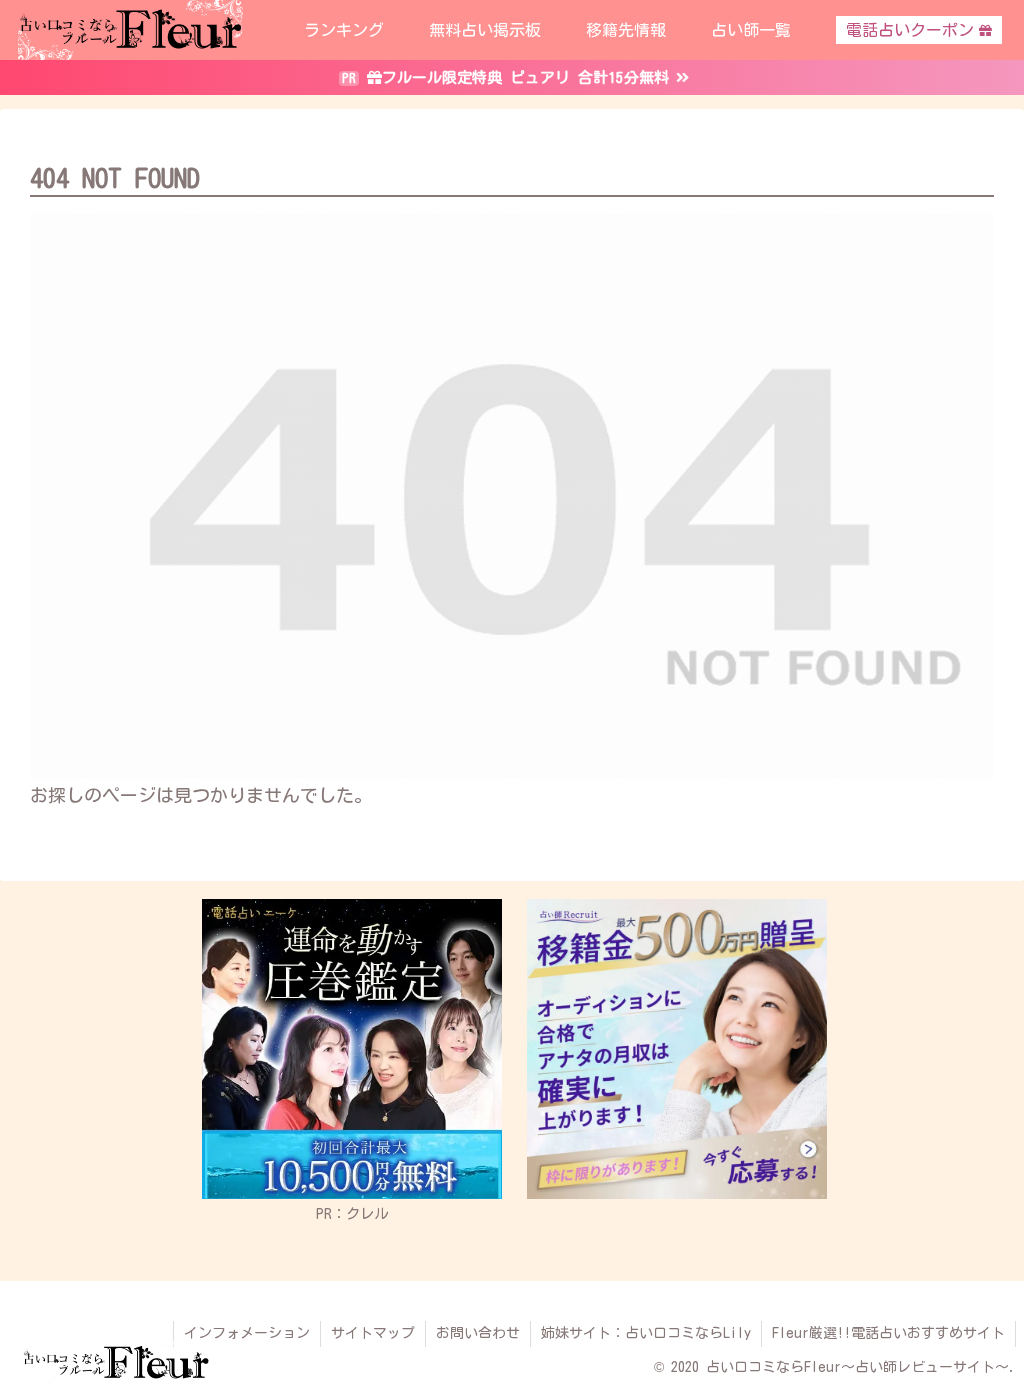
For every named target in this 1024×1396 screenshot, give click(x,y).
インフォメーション (247, 1333)
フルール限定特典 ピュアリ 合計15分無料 (525, 77)
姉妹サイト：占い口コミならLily (646, 1333)
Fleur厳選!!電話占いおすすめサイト (888, 1333)
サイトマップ (373, 1333)
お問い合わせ (478, 1333)
